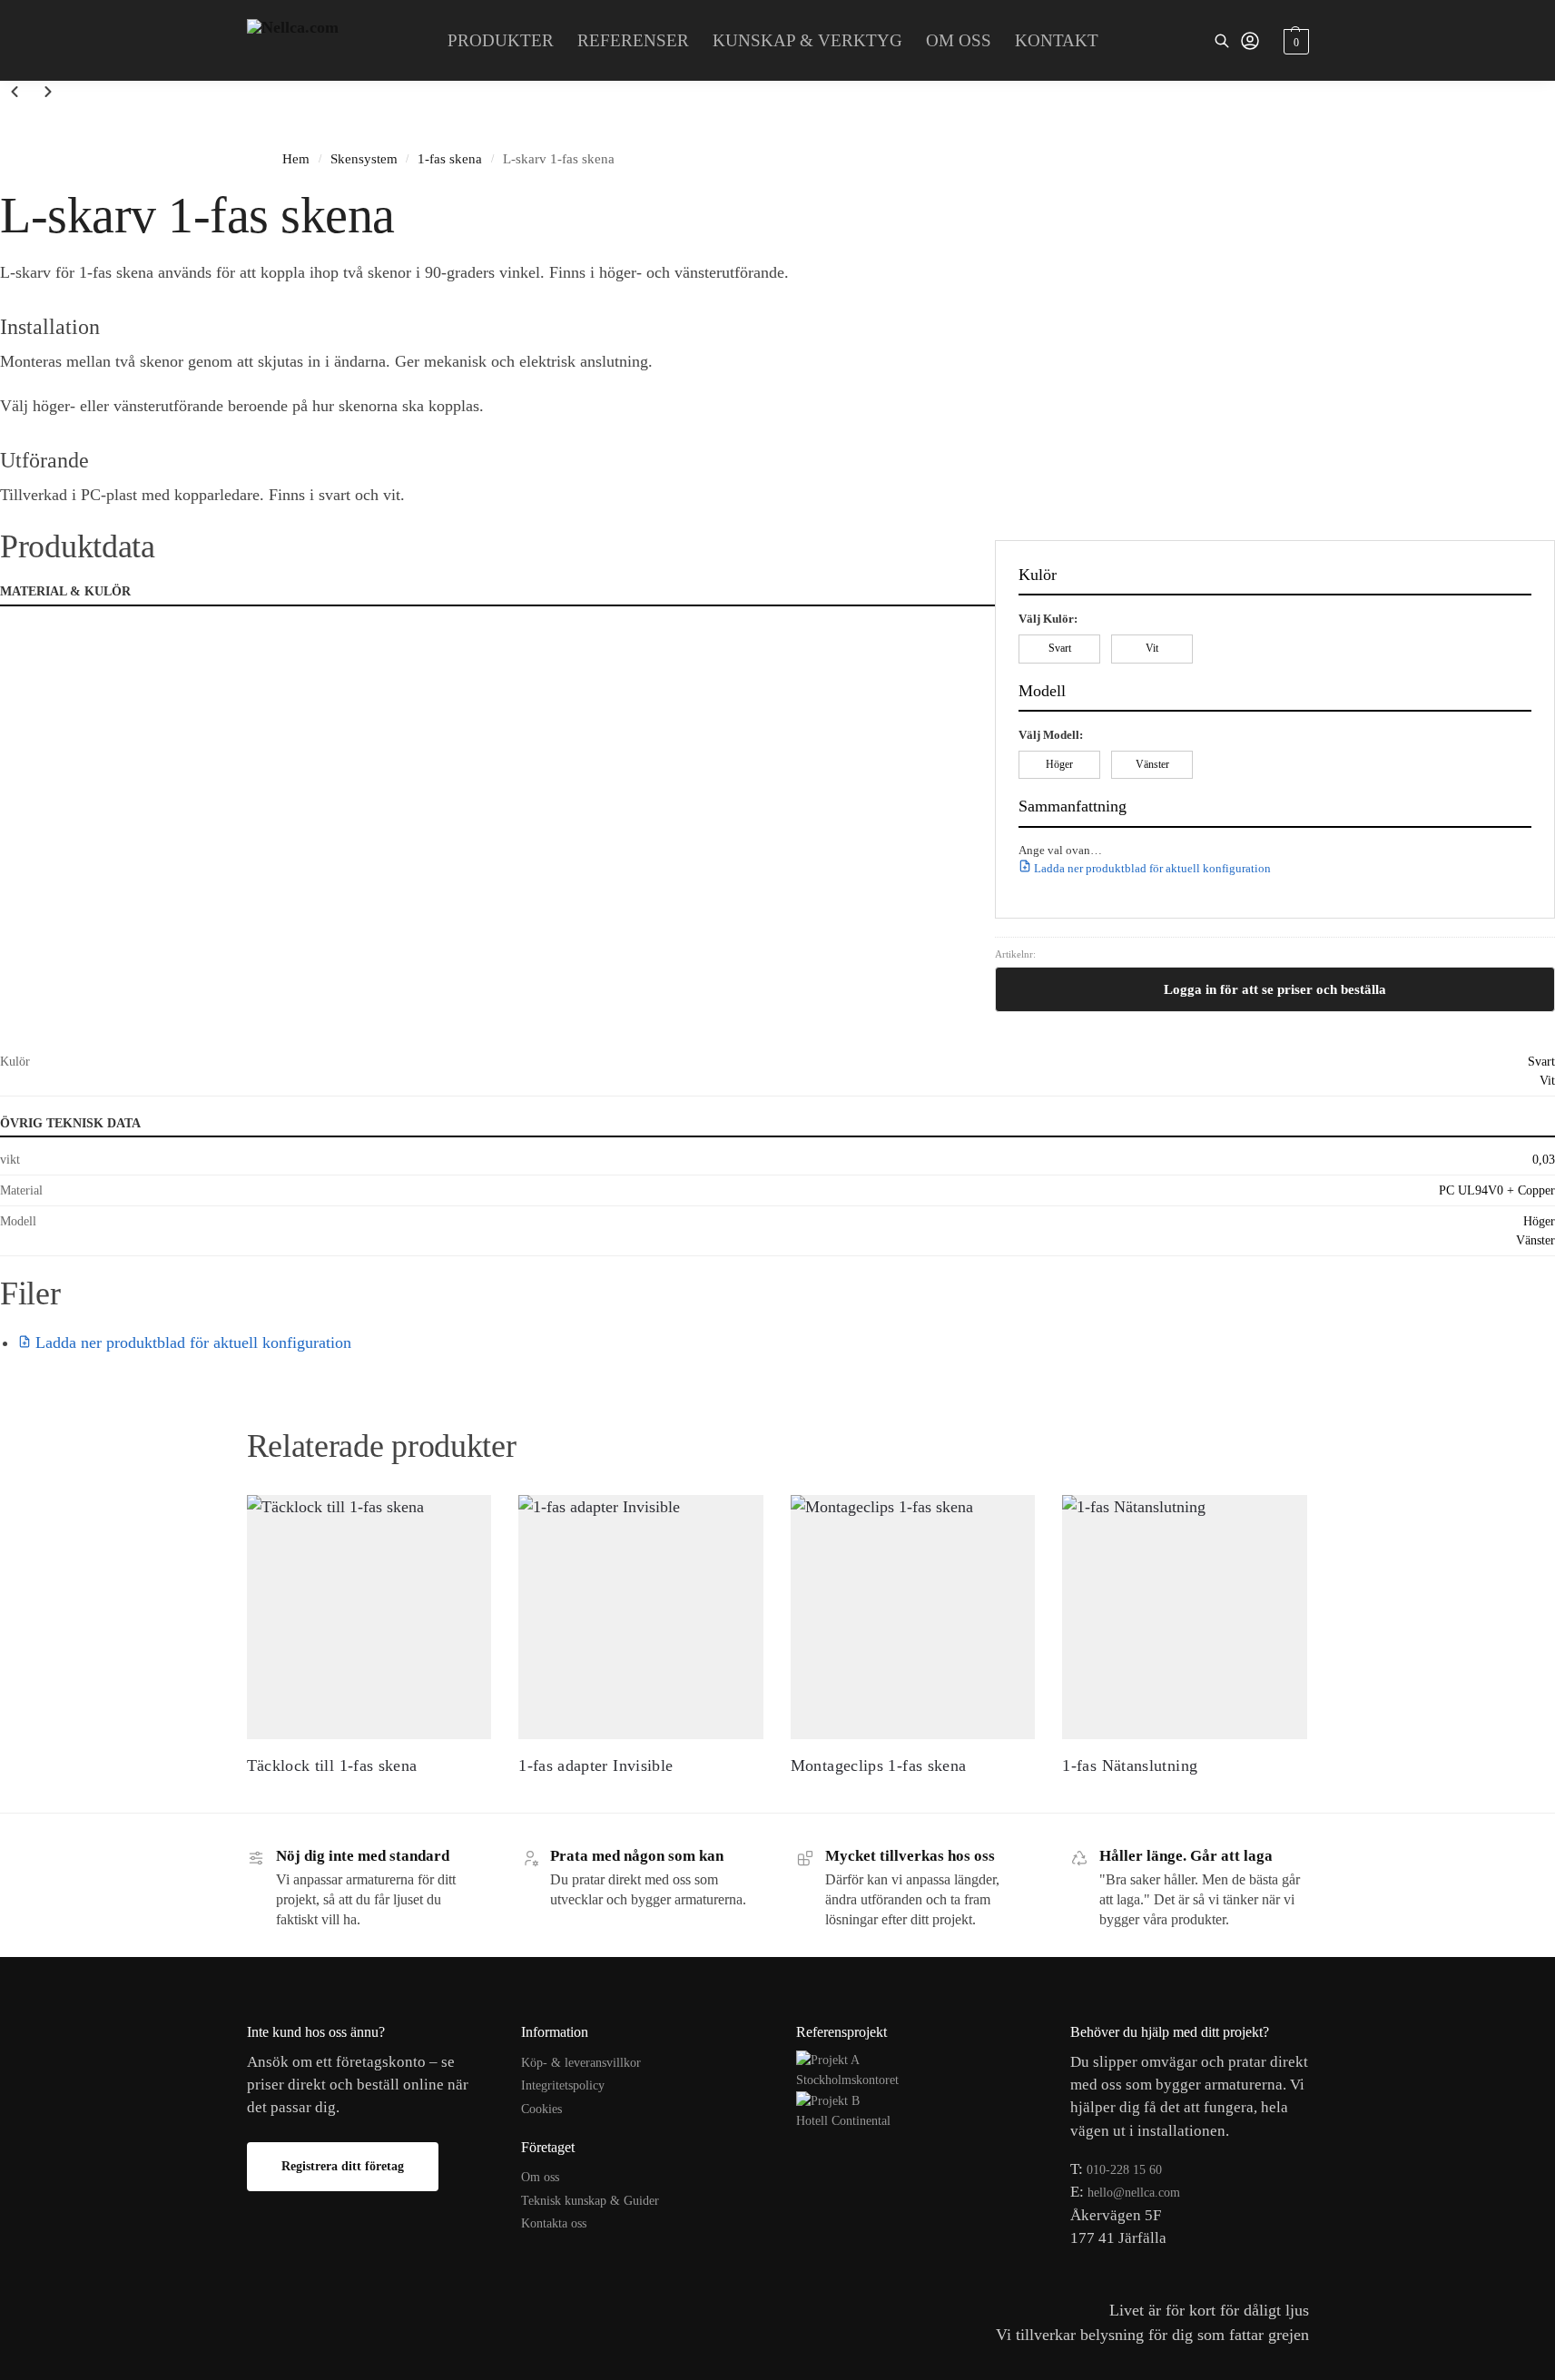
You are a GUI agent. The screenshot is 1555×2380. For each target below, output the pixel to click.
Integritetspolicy (563, 2085)
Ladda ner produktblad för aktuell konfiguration (1151, 868)
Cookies (541, 2109)
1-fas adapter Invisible (595, 1765)
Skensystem (364, 158)
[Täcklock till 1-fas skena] (369, 1618)
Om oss (540, 2177)
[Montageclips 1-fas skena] (913, 1618)
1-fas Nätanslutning (1130, 1765)
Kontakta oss (554, 2223)
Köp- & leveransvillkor (581, 2063)
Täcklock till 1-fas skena (332, 1765)
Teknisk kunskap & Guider (590, 2201)
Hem (296, 158)
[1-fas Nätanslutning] (1185, 1618)
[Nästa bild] (48, 94)
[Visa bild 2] (21, 125)
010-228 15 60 (1124, 2170)
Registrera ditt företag (343, 2166)
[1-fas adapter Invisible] (641, 1618)
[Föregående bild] (15, 94)
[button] (1294, 41)
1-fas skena (450, 158)
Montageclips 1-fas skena (879, 1765)
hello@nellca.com (1134, 2193)
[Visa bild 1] (5, 125)
